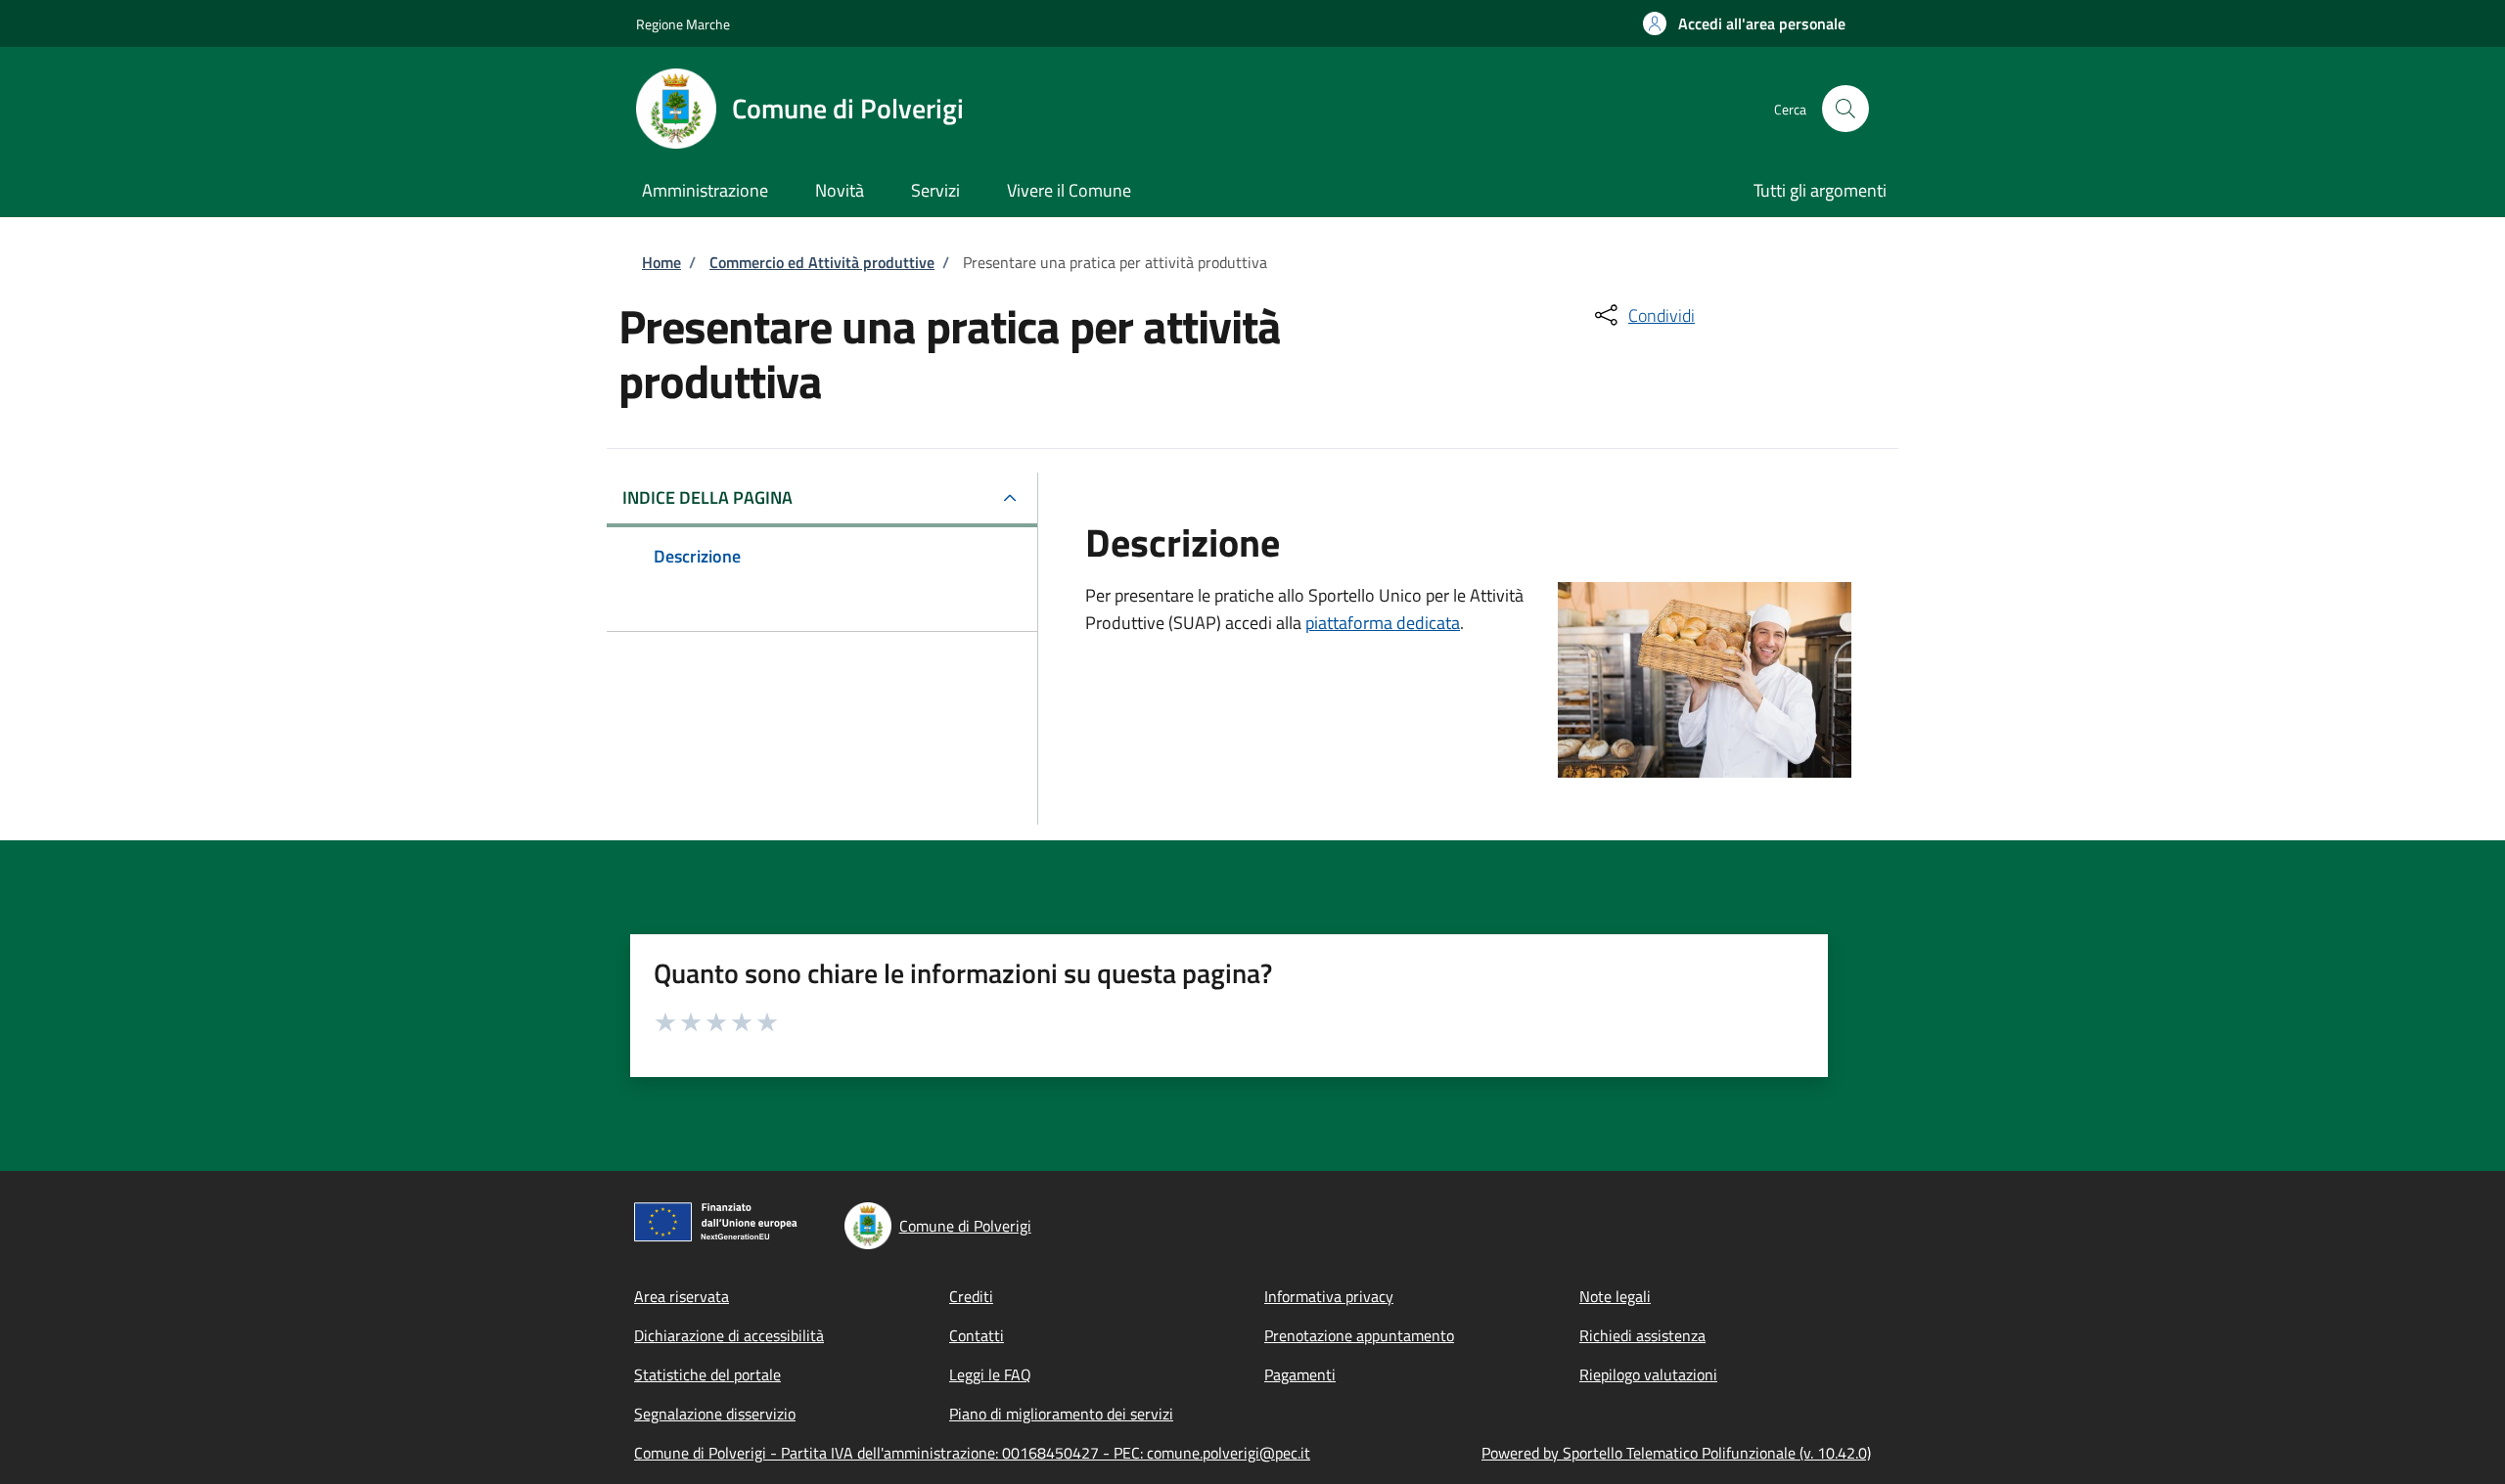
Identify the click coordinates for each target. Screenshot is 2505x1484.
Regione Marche (683, 24)
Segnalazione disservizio (715, 1414)
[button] (1744, 23)
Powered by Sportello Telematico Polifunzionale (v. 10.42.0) (1676, 1453)
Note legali (1615, 1296)
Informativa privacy (1329, 1296)
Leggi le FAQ (990, 1374)
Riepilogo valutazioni (1648, 1374)
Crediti (971, 1296)
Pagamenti (1300, 1374)
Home (661, 262)
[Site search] (1845, 109)
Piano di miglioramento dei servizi (1061, 1414)
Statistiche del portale (707, 1374)
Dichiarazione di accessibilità (729, 1335)
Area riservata (682, 1296)
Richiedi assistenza (1642, 1335)
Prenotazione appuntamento (1359, 1335)
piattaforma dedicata (1383, 623)
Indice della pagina (707, 497)
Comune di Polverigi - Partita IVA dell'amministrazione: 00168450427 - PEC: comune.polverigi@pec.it (972, 1453)
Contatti (977, 1335)
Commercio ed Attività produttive (822, 262)
